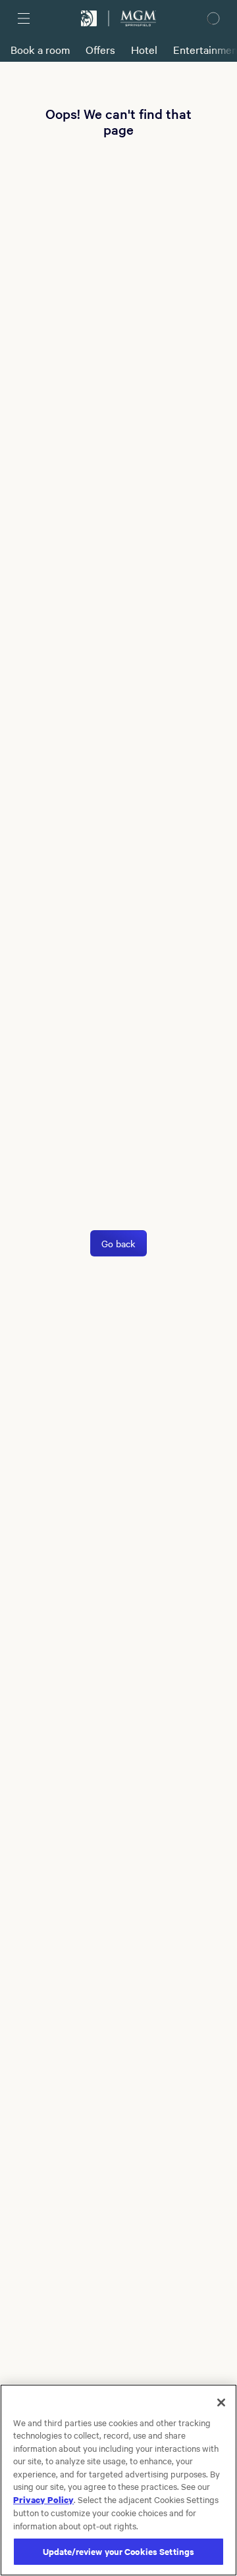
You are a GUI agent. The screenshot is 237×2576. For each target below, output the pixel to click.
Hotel (144, 49)
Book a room (40, 49)
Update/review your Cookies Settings (119, 2551)
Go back (118, 1243)
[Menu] (24, 18)
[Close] (221, 2403)
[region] (118, 2480)
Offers (100, 49)
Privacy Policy (43, 2499)
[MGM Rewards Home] (89, 18)
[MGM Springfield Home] (138, 18)
